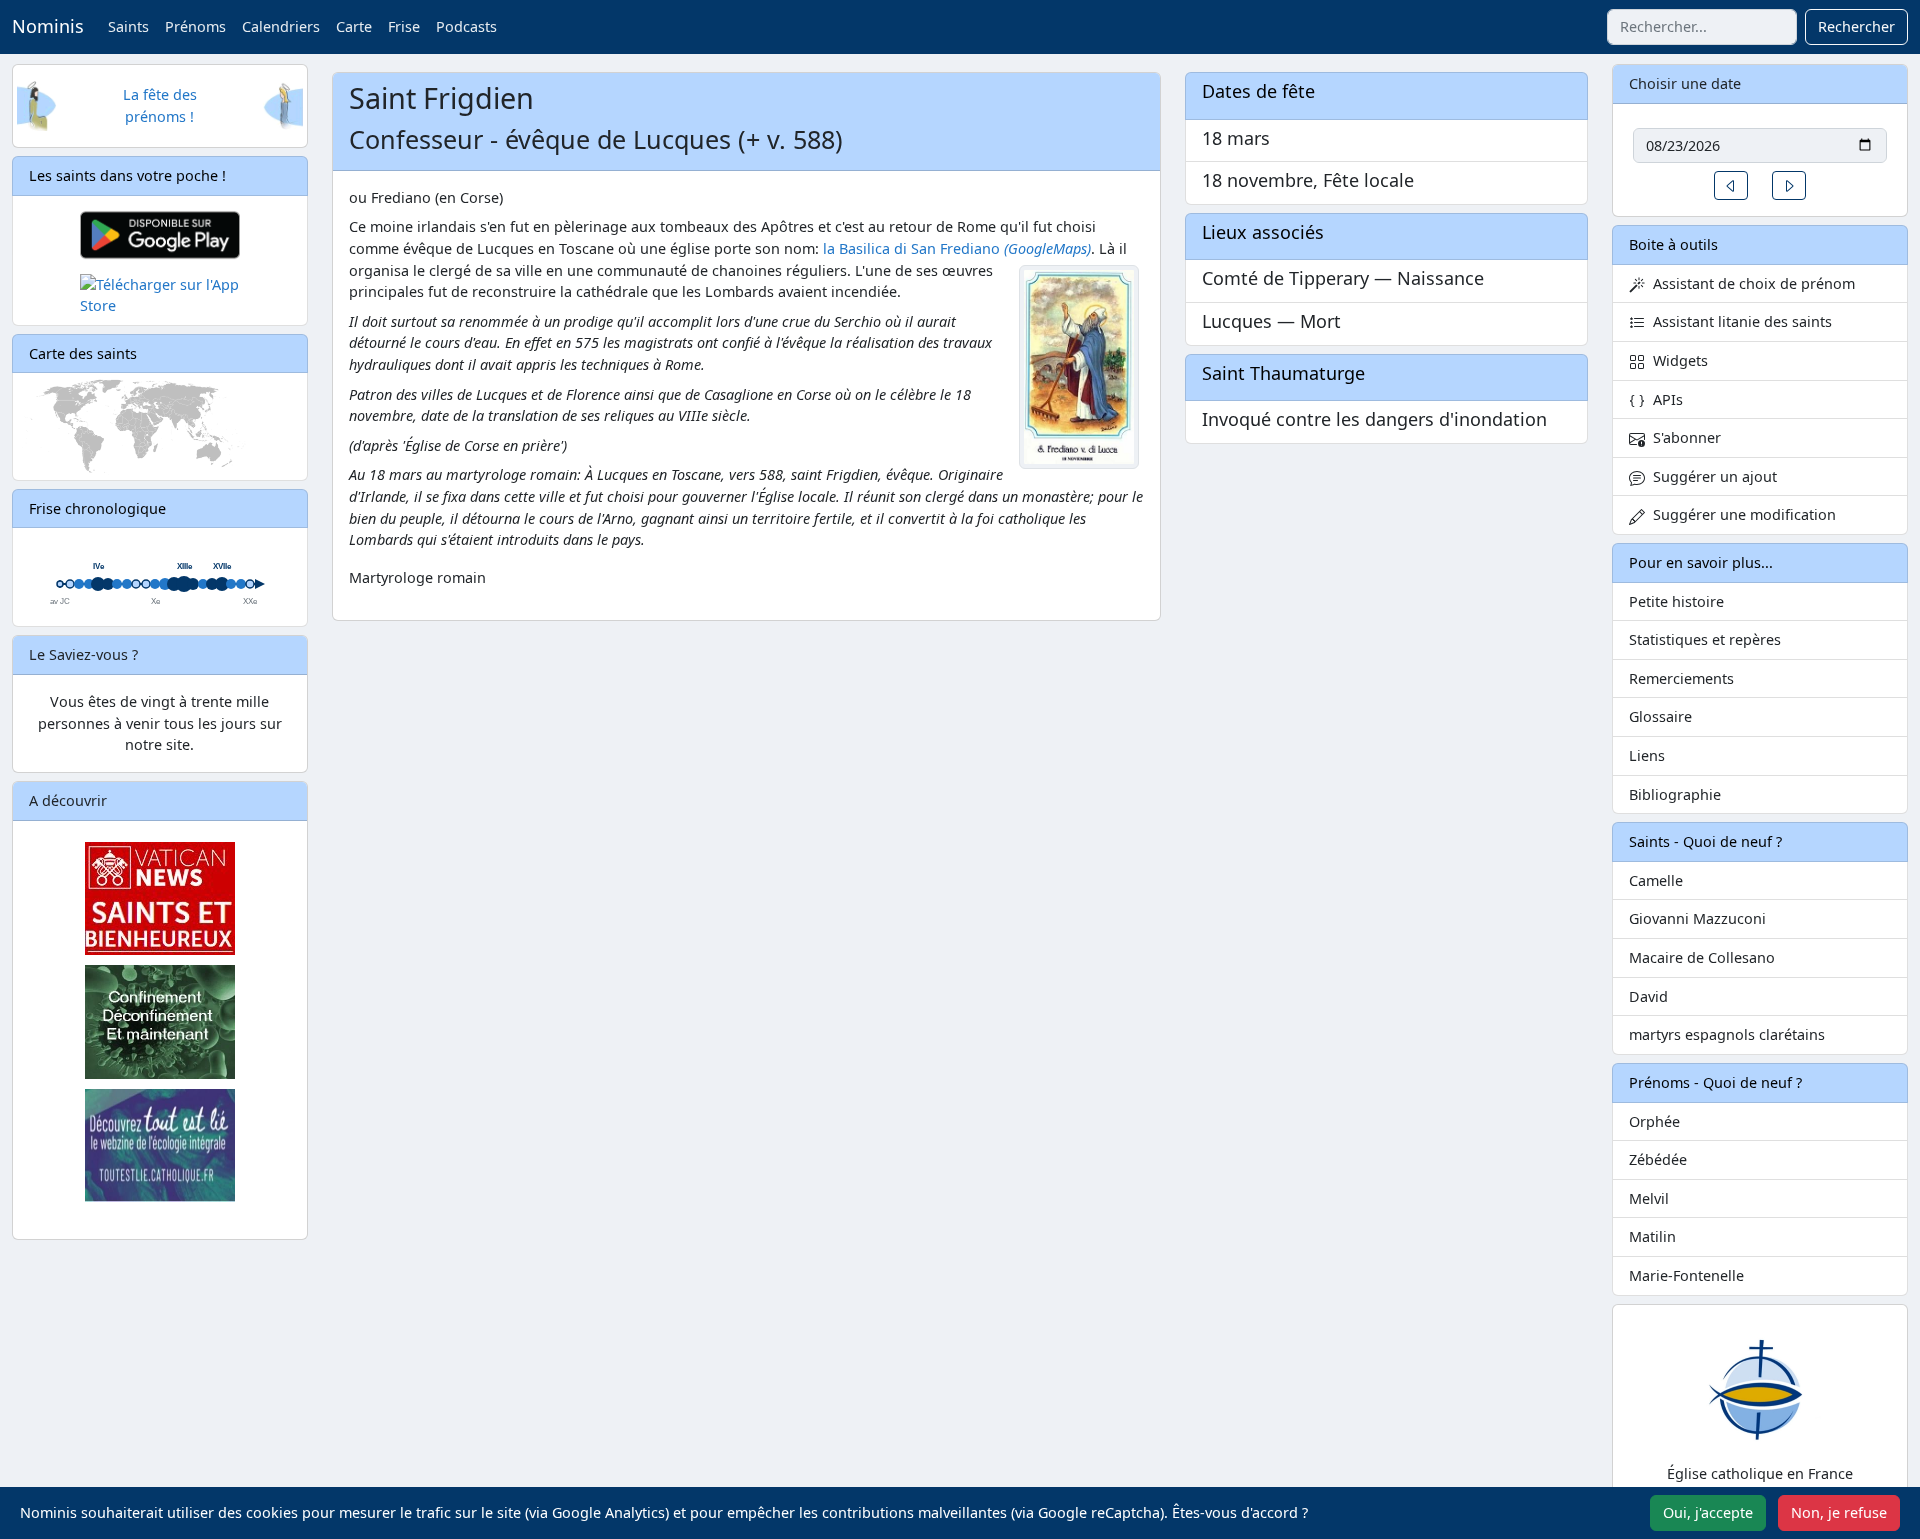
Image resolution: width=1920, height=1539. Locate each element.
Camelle (1656, 880)
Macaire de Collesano (1702, 957)
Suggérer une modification (1740, 514)
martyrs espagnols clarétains (1727, 1034)
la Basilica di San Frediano (911, 248)
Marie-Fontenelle (1686, 1275)
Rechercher (1856, 26)
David (1648, 996)
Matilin (1652, 1236)
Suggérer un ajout (1711, 476)
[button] (1731, 185)
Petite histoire (1676, 601)
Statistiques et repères (1705, 639)
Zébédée (1658, 1159)
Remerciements (1681, 678)
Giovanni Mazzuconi (1697, 918)
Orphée (1654, 1121)
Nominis (48, 26)
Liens (1647, 755)
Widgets (1676, 360)
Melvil (1649, 1198)
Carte (354, 26)
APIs (1664, 399)
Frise (404, 26)
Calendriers (281, 26)
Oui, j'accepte (1708, 1512)
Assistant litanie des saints (1738, 321)
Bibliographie (1675, 794)
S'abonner (1683, 437)
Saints (128, 26)
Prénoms (195, 26)
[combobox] (1702, 27)
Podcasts (466, 26)
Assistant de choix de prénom (1750, 283)
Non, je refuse (1839, 1512)
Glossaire (1660, 716)
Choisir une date (1685, 83)
